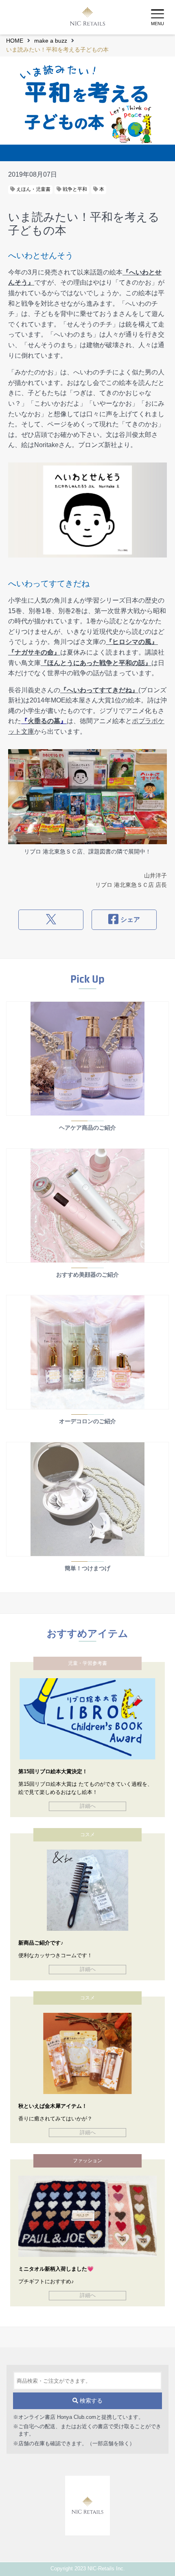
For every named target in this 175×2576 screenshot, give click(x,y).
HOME (15, 41)
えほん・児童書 (33, 189)
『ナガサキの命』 (34, 652)
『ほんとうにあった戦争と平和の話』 (96, 663)
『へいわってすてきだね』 (99, 690)
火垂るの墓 (44, 721)
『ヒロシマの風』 (132, 642)
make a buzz (51, 41)
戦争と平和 (74, 189)
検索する (90, 2401)
